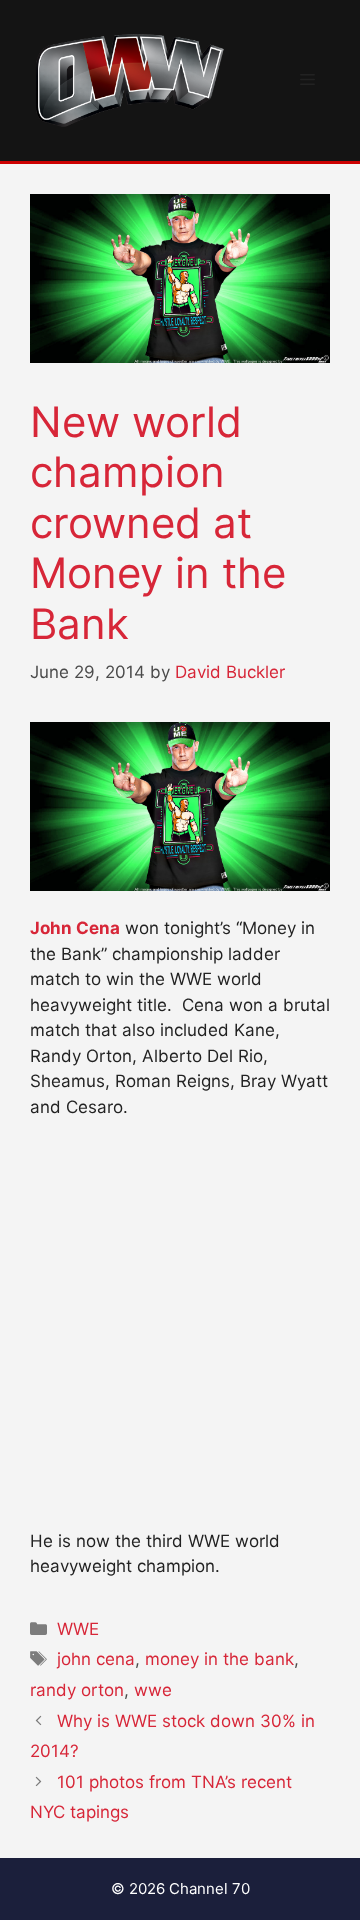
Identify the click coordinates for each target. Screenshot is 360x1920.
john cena (96, 1659)
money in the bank (219, 1659)
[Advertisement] (180, 1333)
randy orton (77, 1690)
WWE (78, 1629)
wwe (153, 1690)
